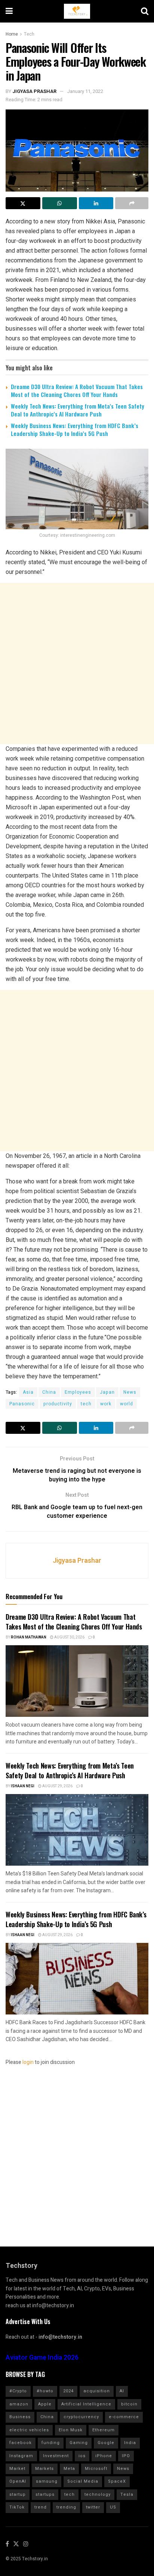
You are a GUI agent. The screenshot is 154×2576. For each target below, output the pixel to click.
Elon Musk (71, 2430)
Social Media (83, 2481)
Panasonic (22, 1404)
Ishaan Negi (23, 1786)
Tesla (127, 2494)
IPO (126, 2456)
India (130, 2443)
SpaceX (117, 2481)
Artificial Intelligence (86, 2404)
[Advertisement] (77, 663)
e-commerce (124, 2417)
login (28, 2062)
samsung (47, 2481)
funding (51, 2443)
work (106, 1404)
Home (12, 34)
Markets (44, 2469)
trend (41, 2507)
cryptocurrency (81, 2417)
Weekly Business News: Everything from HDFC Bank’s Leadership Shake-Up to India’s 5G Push (75, 429)
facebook (21, 2443)
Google (106, 2443)
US (113, 2507)
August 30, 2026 (69, 1637)
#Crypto (18, 2391)
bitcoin (129, 2404)
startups (45, 2494)
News (130, 1392)
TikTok (17, 2507)
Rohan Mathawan (29, 1637)
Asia (28, 1392)
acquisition (97, 2391)
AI (122, 2391)
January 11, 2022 (85, 91)
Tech (29, 34)
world (127, 1404)
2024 (68, 2391)
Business (20, 2417)
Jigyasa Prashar (34, 91)
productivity (58, 1404)
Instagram (21, 2456)
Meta (69, 2469)
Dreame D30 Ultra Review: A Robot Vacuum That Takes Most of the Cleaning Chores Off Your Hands (77, 390)
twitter (93, 2507)
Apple (45, 2404)
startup (18, 2494)
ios (82, 2456)
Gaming (79, 2443)
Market (17, 2469)
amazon (19, 2404)
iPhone (104, 2456)
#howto (45, 2391)
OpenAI (18, 2481)
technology (98, 2494)
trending (66, 2507)
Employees (78, 1392)
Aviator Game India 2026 (42, 2358)
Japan (107, 1392)
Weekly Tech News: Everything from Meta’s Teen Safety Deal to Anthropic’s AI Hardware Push (78, 410)
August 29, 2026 (57, 1786)
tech (86, 1404)
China (49, 1392)
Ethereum (104, 2430)
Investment (56, 2456)
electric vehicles (29, 2430)
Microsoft (96, 2469)
